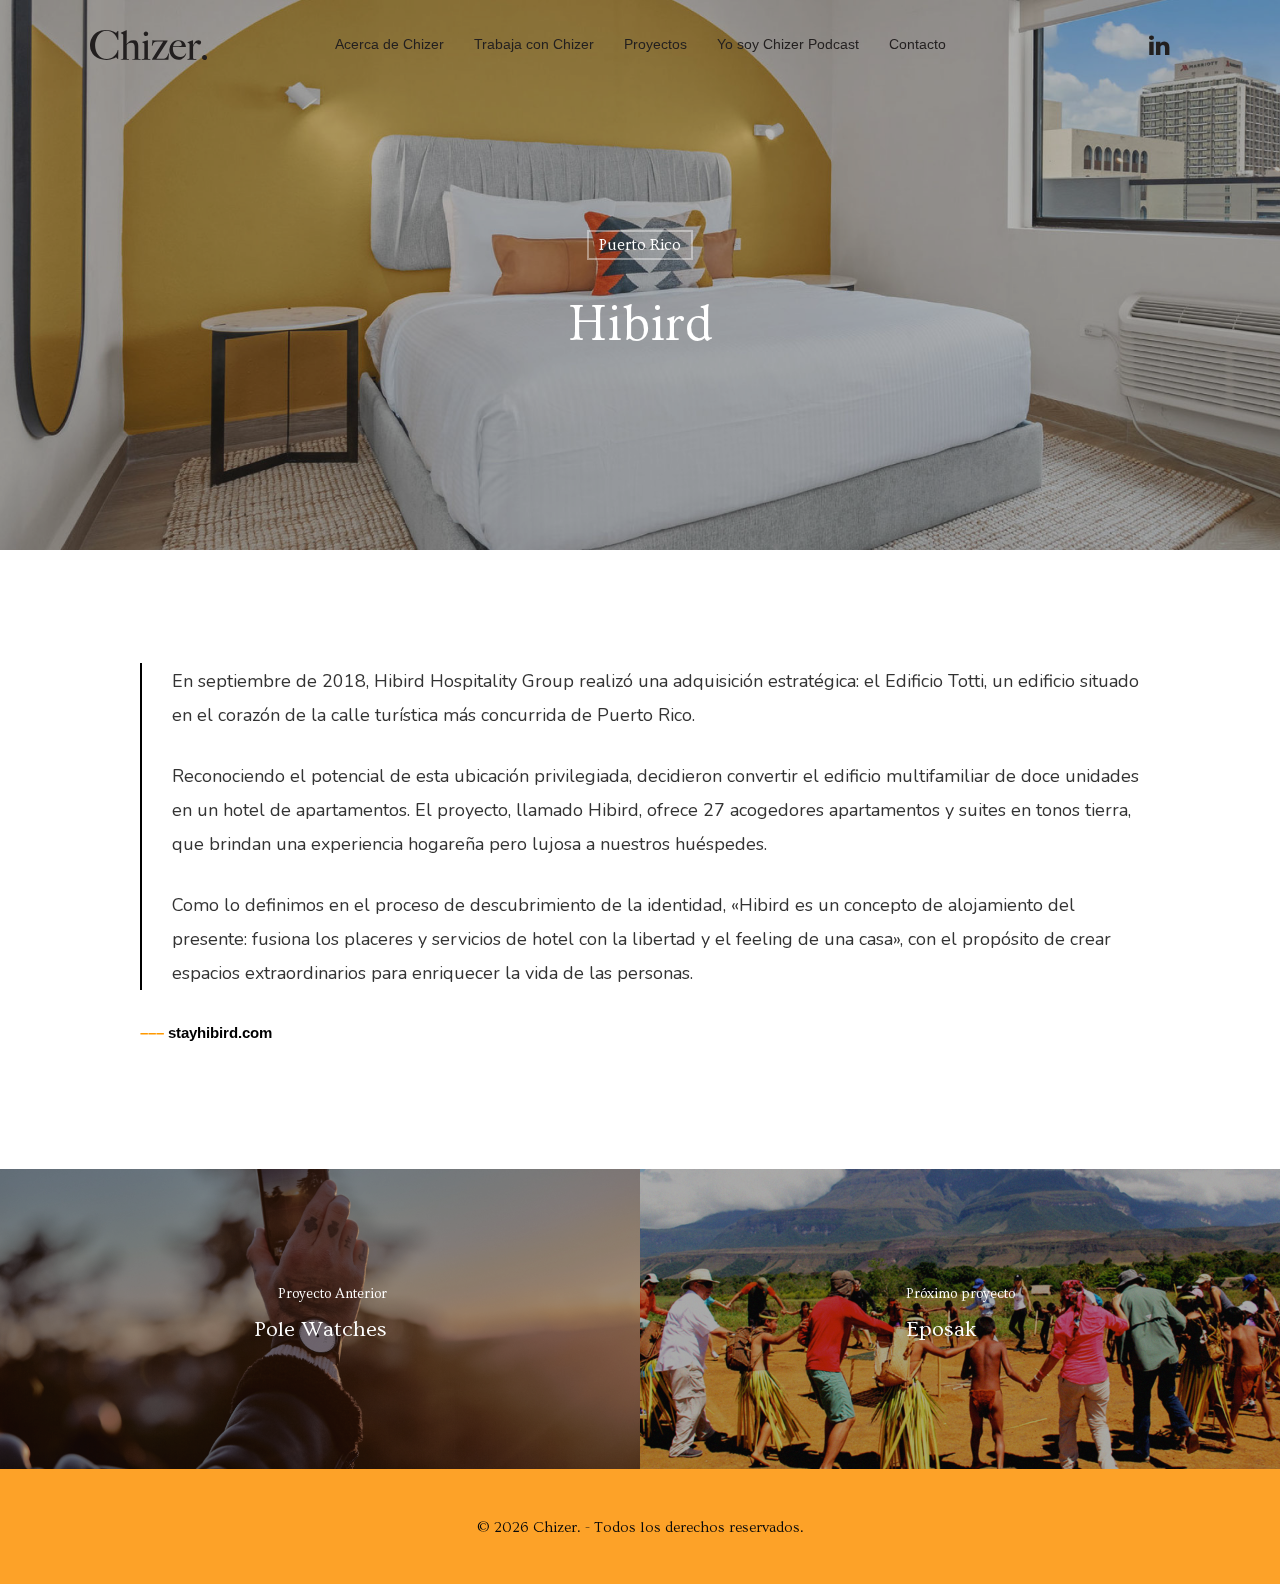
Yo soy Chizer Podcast (788, 44)
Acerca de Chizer (389, 44)
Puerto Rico (640, 245)
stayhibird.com (206, 1032)
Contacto (917, 44)
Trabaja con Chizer (534, 44)
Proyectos (655, 44)
